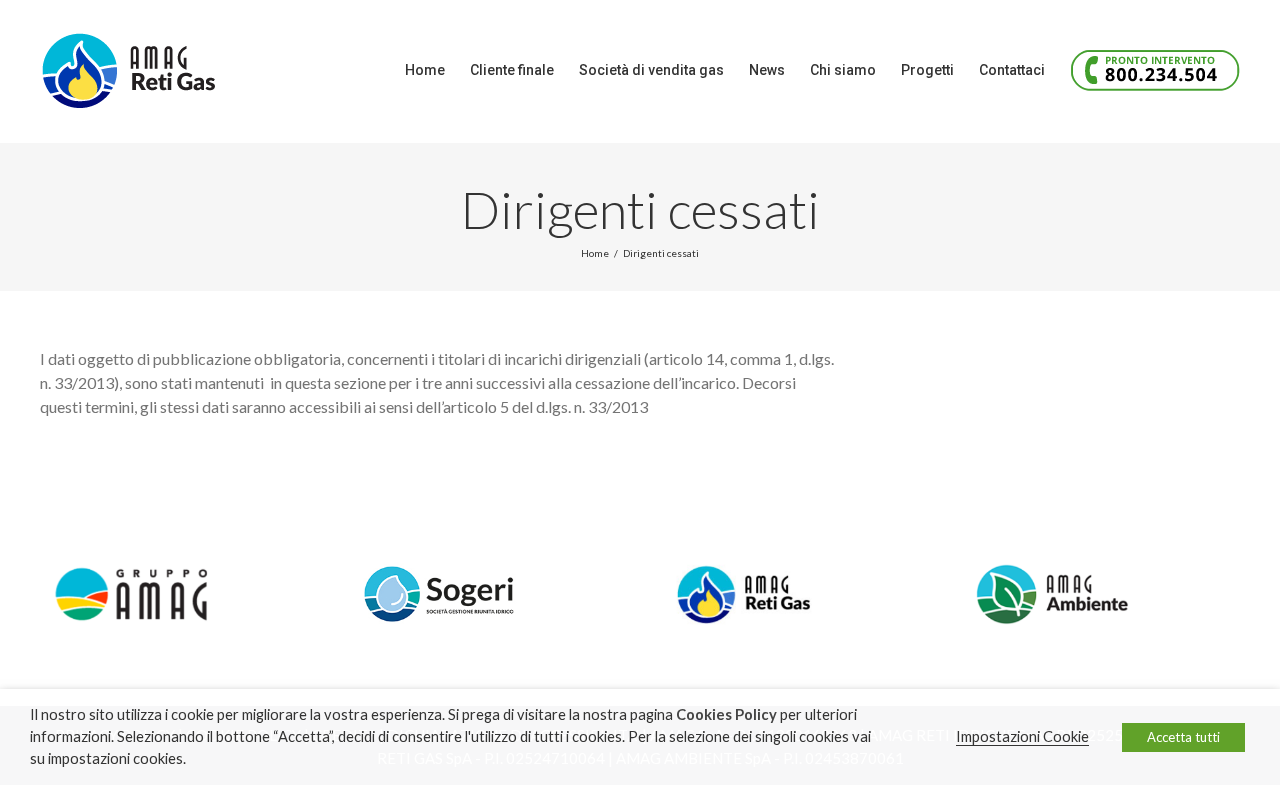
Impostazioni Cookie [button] (1022, 736)
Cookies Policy (726, 714)
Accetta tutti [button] (1183, 737)
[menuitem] (437, 70)
